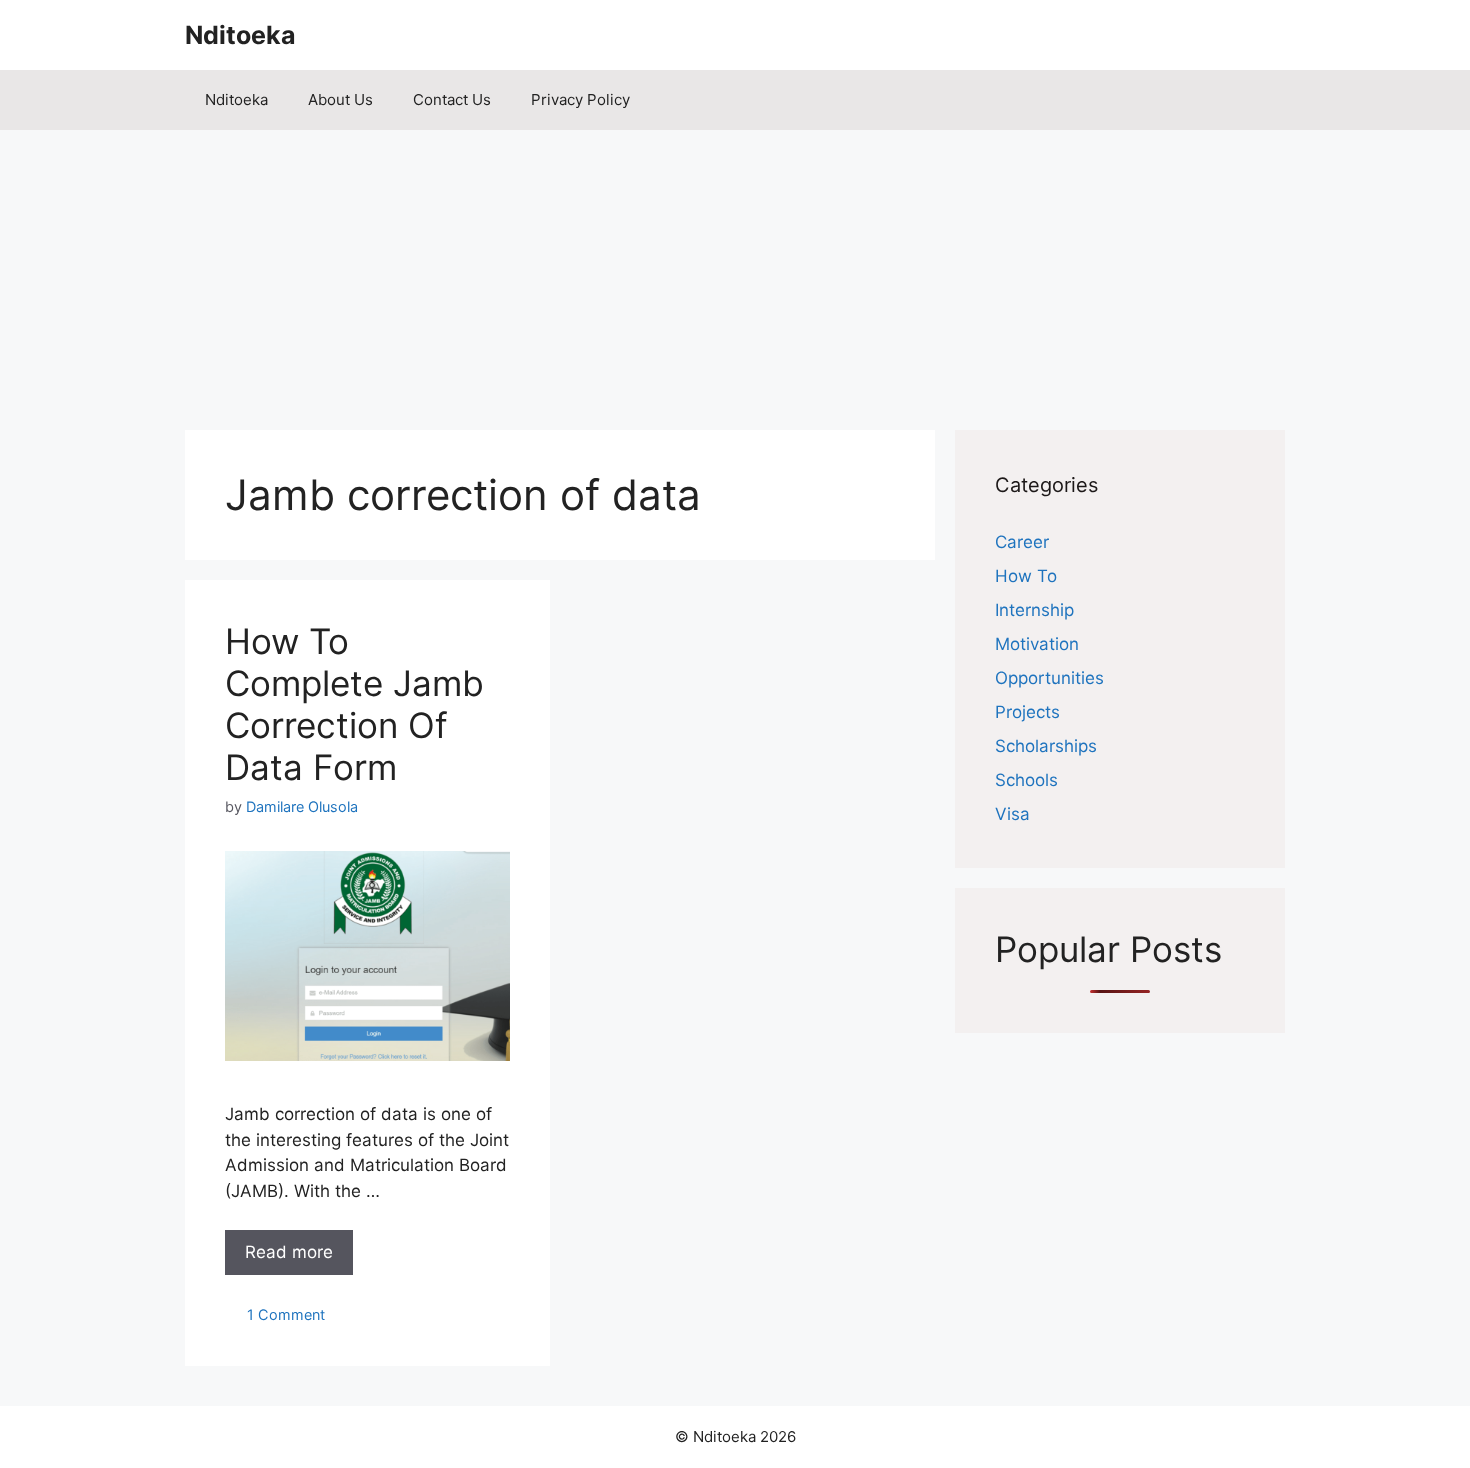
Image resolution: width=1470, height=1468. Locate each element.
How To (1026, 576)
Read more (289, 1252)
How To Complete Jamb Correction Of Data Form (354, 704)
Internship (1034, 610)
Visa (1012, 814)
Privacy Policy (580, 99)
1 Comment (286, 1314)
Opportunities (1049, 678)
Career (1022, 542)
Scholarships (1046, 746)
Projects (1027, 712)
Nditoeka (240, 35)
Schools (1026, 780)
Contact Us (452, 99)
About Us (340, 99)
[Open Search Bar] (1255, 100)
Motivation (1037, 644)
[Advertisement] (735, 270)
